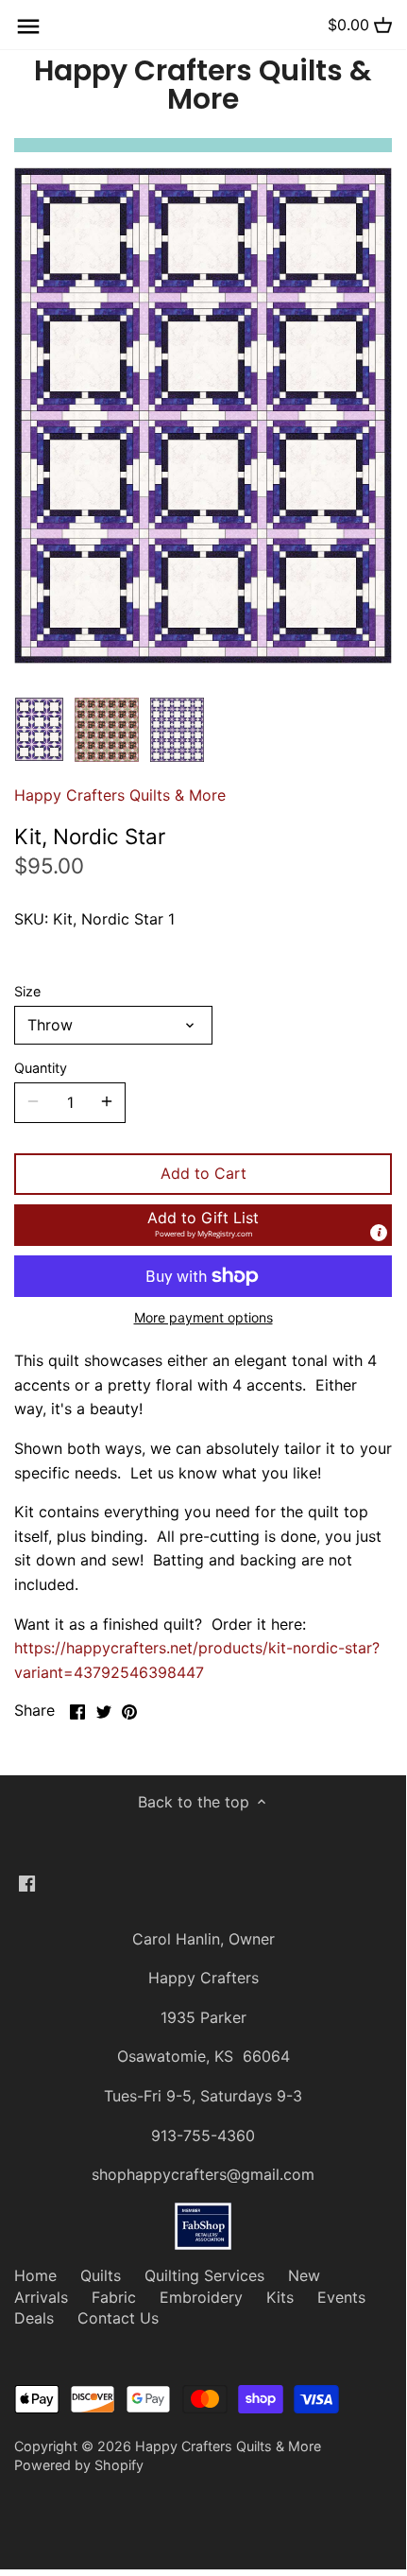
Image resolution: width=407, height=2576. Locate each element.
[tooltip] (379, 1233)
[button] (203, 1225)
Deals (34, 2318)
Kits (280, 2297)
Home (35, 2275)
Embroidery (201, 2297)
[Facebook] (27, 1882)
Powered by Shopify (79, 2465)
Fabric (114, 2297)
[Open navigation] (28, 26)
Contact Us (118, 2318)
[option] (39, 730)
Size (27, 991)
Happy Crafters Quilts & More (203, 85)
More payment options (203, 1317)
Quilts (101, 2275)
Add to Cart (203, 1173)
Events (341, 2297)
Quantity (41, 1068)
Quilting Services (204, 2275)
